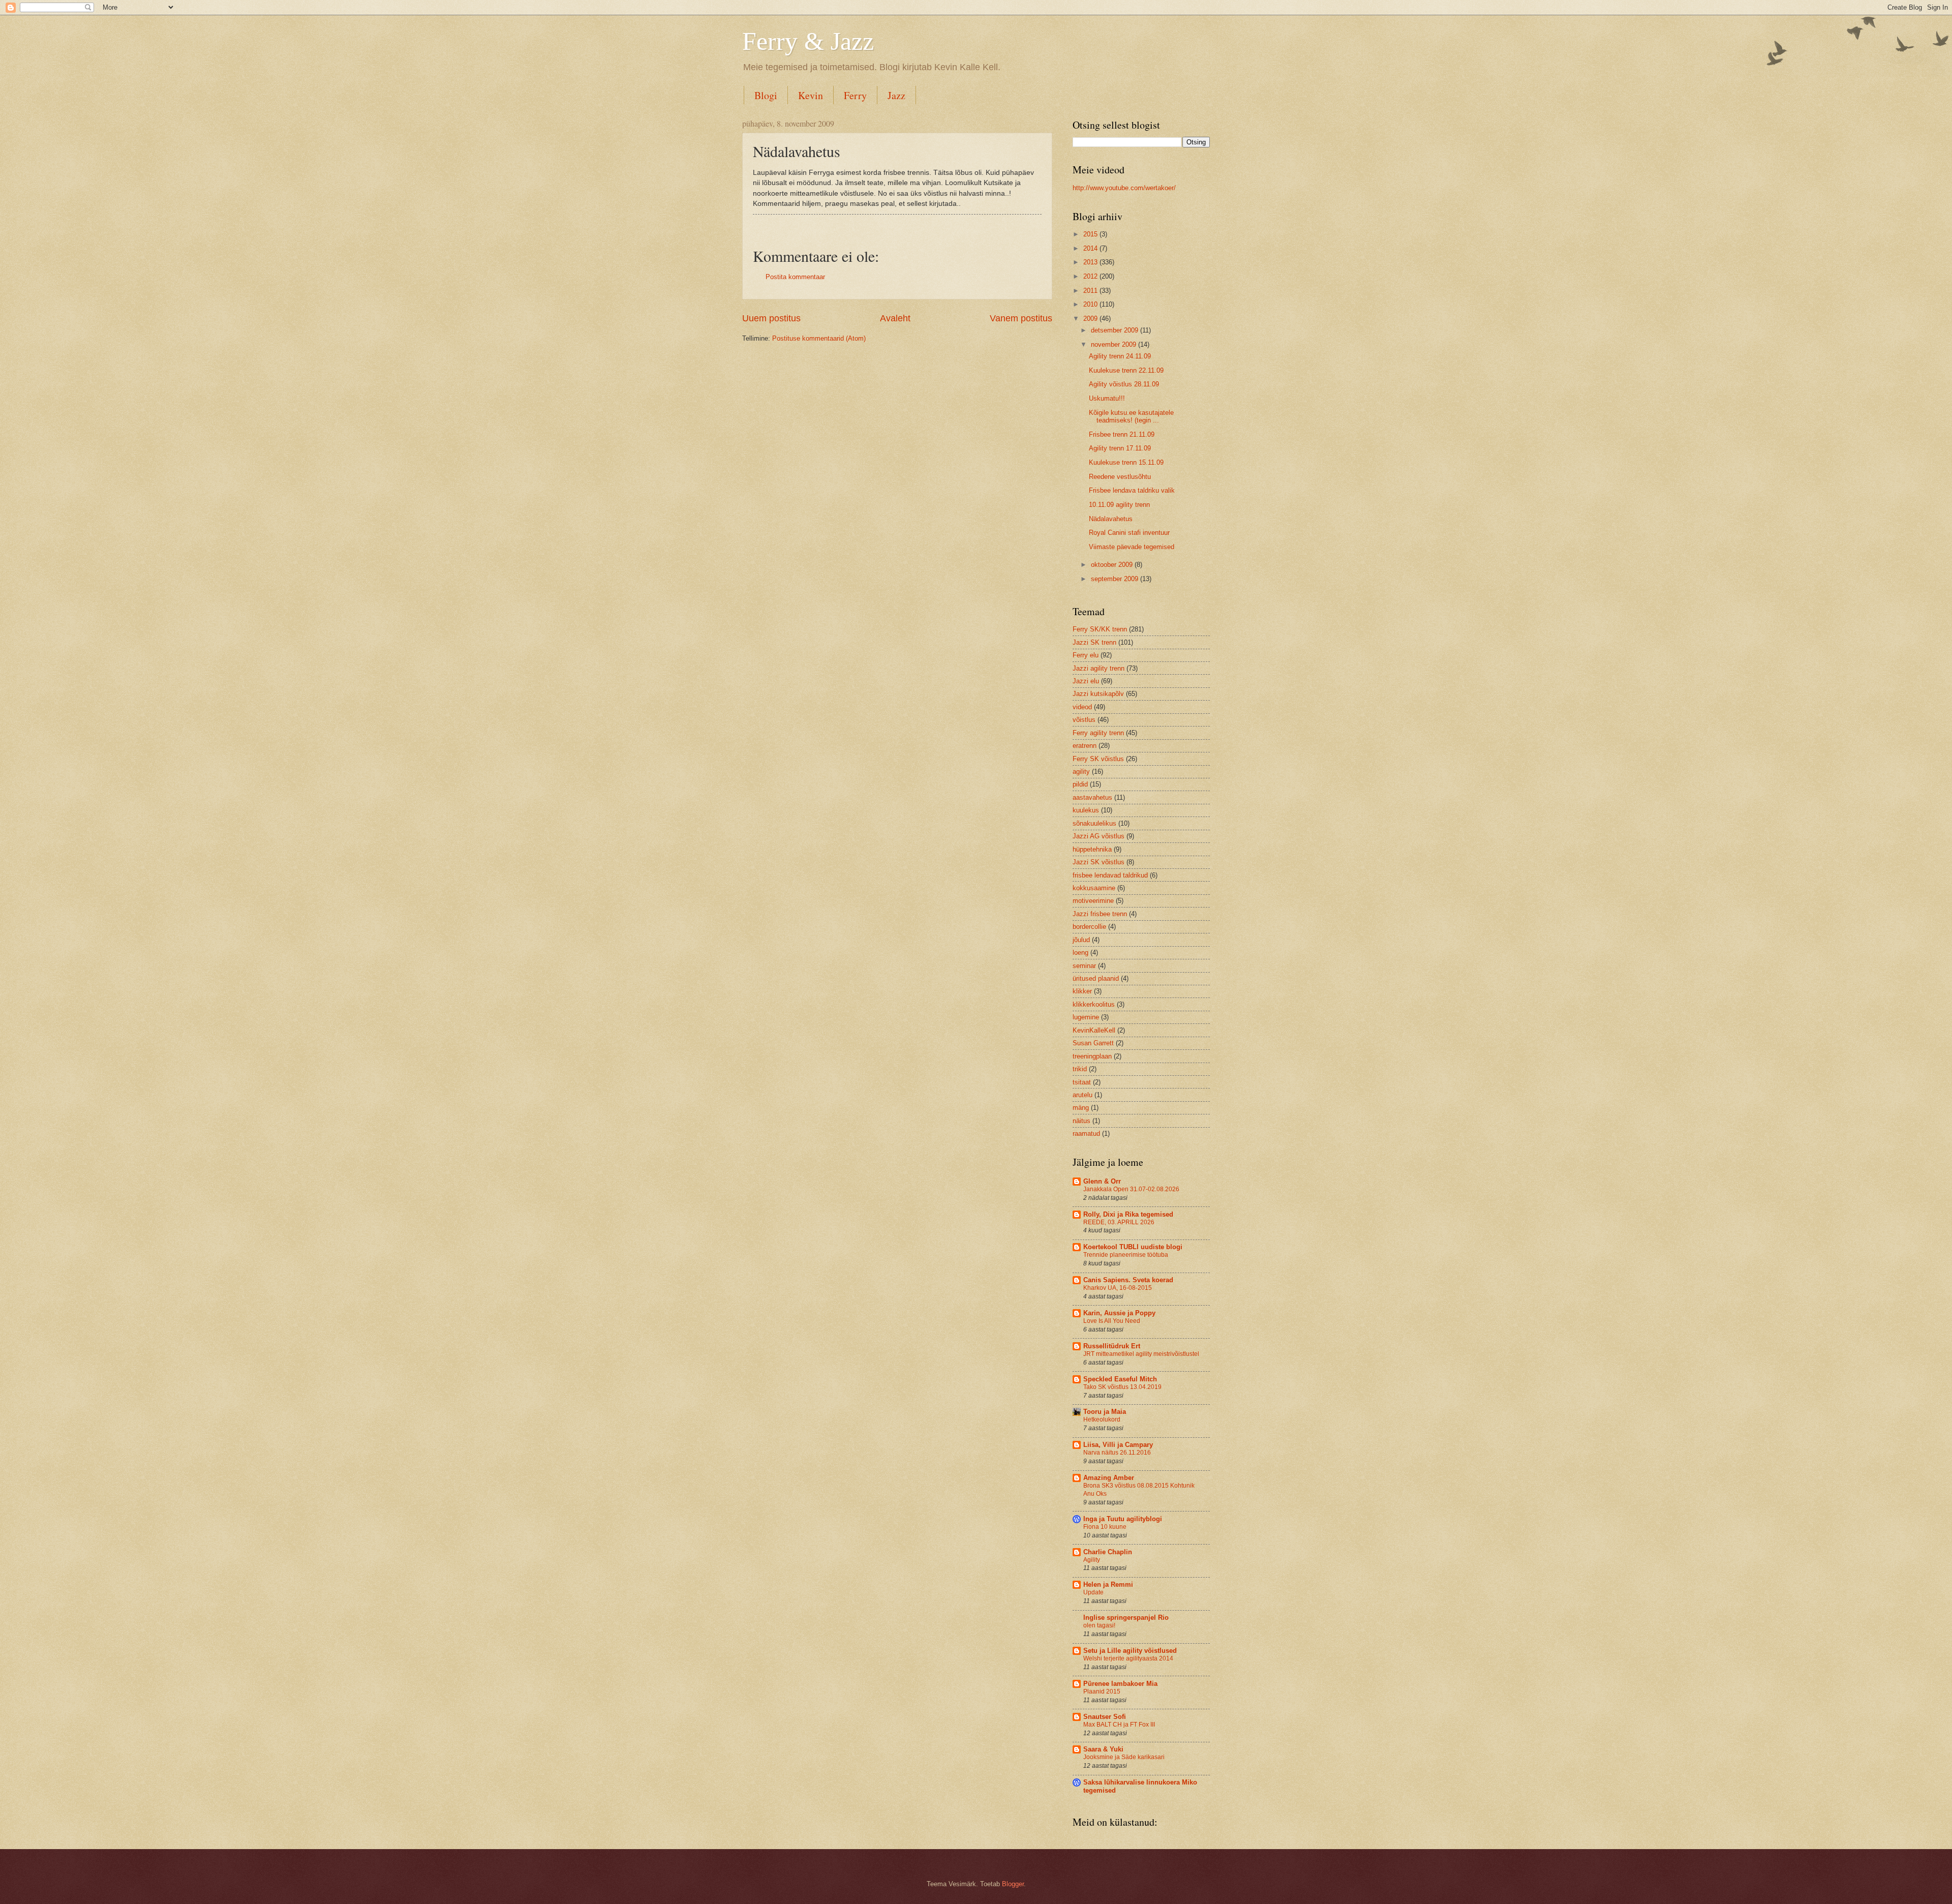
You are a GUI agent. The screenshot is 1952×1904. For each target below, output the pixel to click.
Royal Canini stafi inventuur (1129, 533)
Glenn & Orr (1102, 1181)
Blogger (1013, 1884)
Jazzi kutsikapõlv (1098, 694)
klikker (1082, 991)
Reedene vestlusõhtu (1120, 477)
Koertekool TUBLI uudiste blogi (1133, 1247)
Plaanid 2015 (1102, 1691)
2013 (1091, 262)
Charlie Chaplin (1108, 1552)
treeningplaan (1092, 1056)
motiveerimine (1093, 901)
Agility (1092, 1560)
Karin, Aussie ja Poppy (1119, 1313)
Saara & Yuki (1103, 1749)
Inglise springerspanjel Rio (1126, 1618)
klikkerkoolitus (1094, 1004)
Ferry (855, 95)
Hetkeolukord (1102, 1419)
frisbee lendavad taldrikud (1110, 875)
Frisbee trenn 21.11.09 (1122, 434)
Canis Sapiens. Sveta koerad (1128, 1280)
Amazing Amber (1109, 1478)
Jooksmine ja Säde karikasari (1124, 1757)
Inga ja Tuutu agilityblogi (1123, 1519)
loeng (1080, 953)
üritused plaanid (1096, 978)
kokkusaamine (1094, 888)
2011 (1091, 291)
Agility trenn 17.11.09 (1120, 448)
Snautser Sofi (1105, 1717)
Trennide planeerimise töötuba (1126, 1255)
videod (1082, 707)
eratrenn (1085, 746)
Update (1093, 1592)
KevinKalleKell (1094, 1030)
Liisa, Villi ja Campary (1118, 1445)
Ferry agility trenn (1098, 733)
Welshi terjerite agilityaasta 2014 (1128, 1658)
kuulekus (1086, 810)
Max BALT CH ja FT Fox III (1119, 1725)
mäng (1081, 1108)
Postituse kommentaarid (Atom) (819, 338)
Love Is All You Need (1112, 1321)
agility (1081, 772)
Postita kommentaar (795, 277)
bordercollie (1089, 927)
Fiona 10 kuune (1105, 1527)
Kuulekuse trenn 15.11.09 (1126, 462)
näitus (1081, 1121)
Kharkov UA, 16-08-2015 (1118, 1288)
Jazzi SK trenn (1094, 642)
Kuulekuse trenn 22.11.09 (1126, 370)
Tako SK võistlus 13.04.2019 (1122, 1387)
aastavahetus (1092, 797)
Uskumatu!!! (1107, 398)
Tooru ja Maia (1105, 1412)
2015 (1091, 234)
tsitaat (1082, 1082)
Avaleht (895, 318)
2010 (1091, 304)
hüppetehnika (1092, 849)
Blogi (766, 95)
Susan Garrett (1093, 1043)
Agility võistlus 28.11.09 (1124, 384)
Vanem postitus (1021, 318)
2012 (1091, 276)
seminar (1084, 966)
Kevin (811, 95)
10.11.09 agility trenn (1119, 505)
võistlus (1084, 720)
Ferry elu (1086, 655)
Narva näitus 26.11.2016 (1117, 1453)
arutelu (1082, 1095)
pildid (1080, 784)
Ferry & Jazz (808, 41)
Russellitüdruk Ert (1112, 1346)
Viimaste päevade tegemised (1132, 547)
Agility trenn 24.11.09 (1120, 356)
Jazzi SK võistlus (1099, 862)
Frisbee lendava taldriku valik (1132, 490)
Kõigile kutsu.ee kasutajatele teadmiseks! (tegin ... (1131, 416)
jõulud (1081, 940)
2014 (1091, 248)
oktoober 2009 (1113, 565)
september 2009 (1116, 579)
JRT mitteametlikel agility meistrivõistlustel (1141, 1354)
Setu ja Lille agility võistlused (1130, 1651)
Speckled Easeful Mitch (1120, 1379)
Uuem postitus (771, 318)
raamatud (1086, 1134)
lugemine (1086, 1017)
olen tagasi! (1099, 1625)
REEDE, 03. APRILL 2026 (1119, 1222)
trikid (1080, 1069)
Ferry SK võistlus (1098, 759)
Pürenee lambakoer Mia (1120, 1684)
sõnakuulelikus (1094, 823)
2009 (1091, 319)
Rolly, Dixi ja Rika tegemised (1128, 1214)
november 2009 (1115, 344)
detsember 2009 (1116, 330)
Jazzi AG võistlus (1099, 836)
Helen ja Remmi (1108, 1584)
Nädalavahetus (1111, 519)
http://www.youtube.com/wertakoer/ (1124, 188)
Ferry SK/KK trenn (1100, 629)
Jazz (896, 95)
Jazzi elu (1086, 681)
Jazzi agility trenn (1099, 668)
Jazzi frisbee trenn (1100, 914)
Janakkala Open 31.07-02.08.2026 (1131, 1189)
